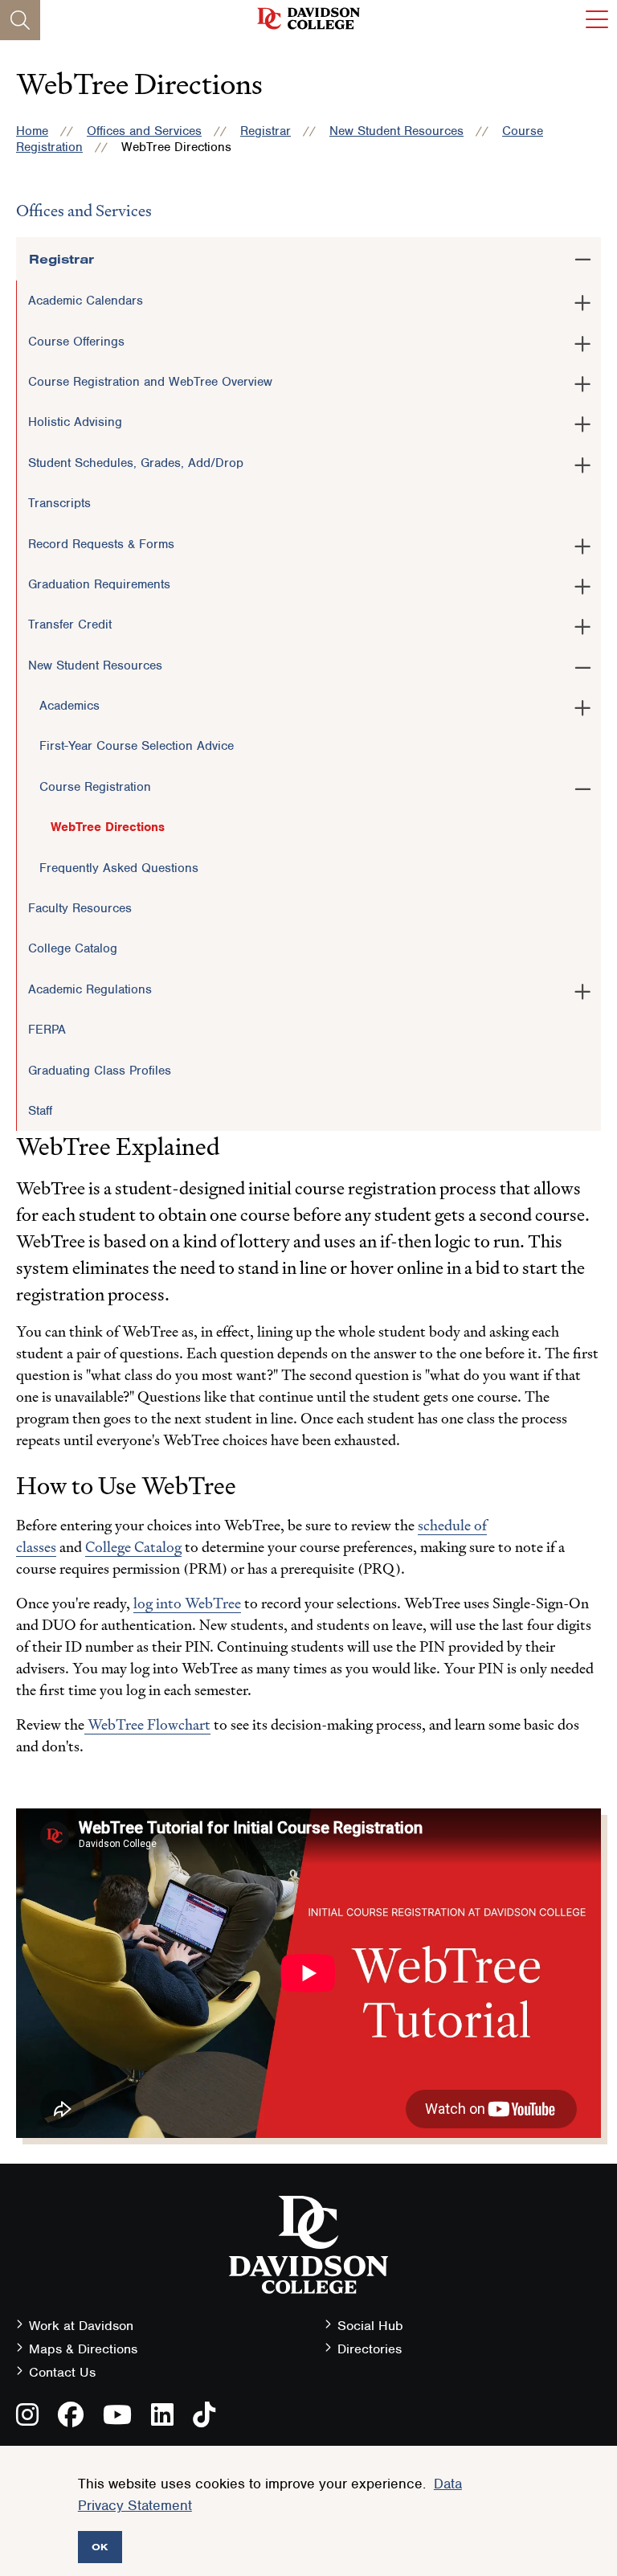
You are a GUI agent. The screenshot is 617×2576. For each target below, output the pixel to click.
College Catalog (73, 948)
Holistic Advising (75, 422)
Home (32, 131)
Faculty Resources (80, 908)
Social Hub (370, 2326)
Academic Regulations (90, 989)
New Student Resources (396, 131)
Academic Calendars (86, 301)
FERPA (47, 1030)
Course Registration (95, 787)
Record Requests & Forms (101, 544)
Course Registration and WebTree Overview (150, 382)
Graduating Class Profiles (100, 1071)
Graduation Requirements (99, 584)
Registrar (266, 131)
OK (100, 2547)
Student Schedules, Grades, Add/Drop (136, 463)
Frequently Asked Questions (119, 868)
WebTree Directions (108, 827)
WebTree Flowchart (147, 1724)
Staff (40, 1111)
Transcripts (59, 503)
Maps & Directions (83, 2349)
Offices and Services (144, 131)
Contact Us (62, 2372)
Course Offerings (76, 342)
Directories (370, 2349)
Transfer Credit (70, 625)
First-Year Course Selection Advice (137, 746)
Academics (69, 706)
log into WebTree (187, 1603)
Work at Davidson (81, 2326)
